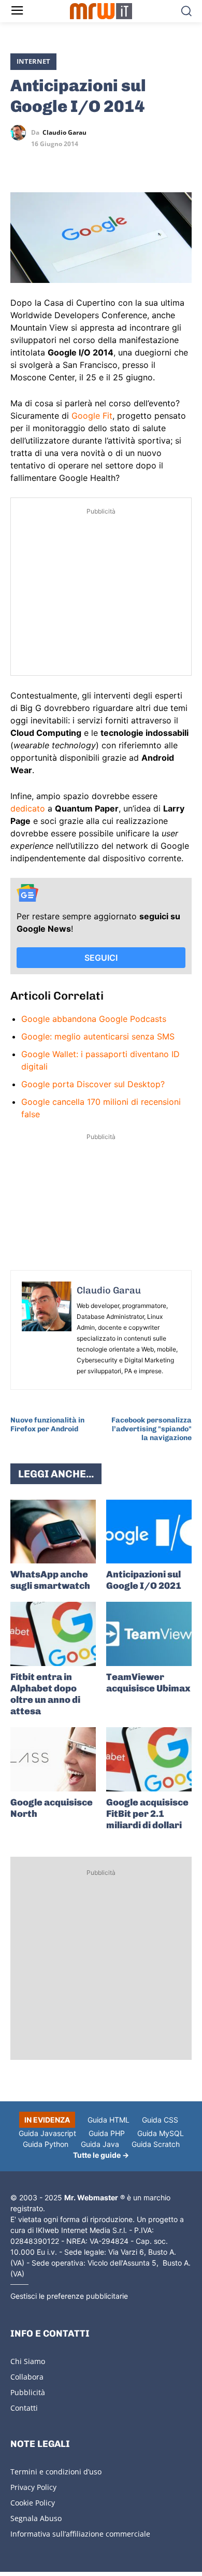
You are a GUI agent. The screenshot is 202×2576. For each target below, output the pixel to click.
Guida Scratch (156, 2144)
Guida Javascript (47, 2133)
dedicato (28, 808)
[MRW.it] (101, 11)
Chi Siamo (28, 2361)
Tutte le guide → (101, 2155)
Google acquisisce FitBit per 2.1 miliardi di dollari (147, 1814)
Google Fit (92, 416)
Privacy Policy (33, 2487)
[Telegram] (92, 163)
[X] (21, 163)
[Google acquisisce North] (53, 1759)
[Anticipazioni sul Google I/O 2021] (149, 1532)
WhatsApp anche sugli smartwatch (50, 1580)
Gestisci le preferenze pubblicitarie (69, 2296)
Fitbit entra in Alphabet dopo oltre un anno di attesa (45, 1694)
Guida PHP (107, 2133)
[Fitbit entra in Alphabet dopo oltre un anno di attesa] (53, 1634)
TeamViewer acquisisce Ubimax (148, 1683)
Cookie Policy (33, 2503)
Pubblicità (28, 2392)
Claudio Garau (64, 133)
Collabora (27, 2377)
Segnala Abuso (36, 2518)
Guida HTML (109, 2120)
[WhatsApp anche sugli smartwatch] (53, 1532)
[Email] (116, 163)
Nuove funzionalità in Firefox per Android (47, 1425)
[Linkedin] (45, 163)
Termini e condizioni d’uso (56, 2472)
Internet (33, 61)
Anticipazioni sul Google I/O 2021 (144, 1580)
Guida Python (46, 2144)
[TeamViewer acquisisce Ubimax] (149, 1634)
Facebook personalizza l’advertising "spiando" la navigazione (151, 1429)
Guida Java (100, 2144)
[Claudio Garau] (21, 133)
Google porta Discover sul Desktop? (93, 1084)
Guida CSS (160, 2120)
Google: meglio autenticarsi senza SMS (98, 1036)
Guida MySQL (161, 2133)
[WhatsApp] (68, 163)
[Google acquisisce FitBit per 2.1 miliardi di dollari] (149, 1759)
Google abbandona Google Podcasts (94, 1019)
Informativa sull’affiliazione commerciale (80, 2534)
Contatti (24, 2408)
